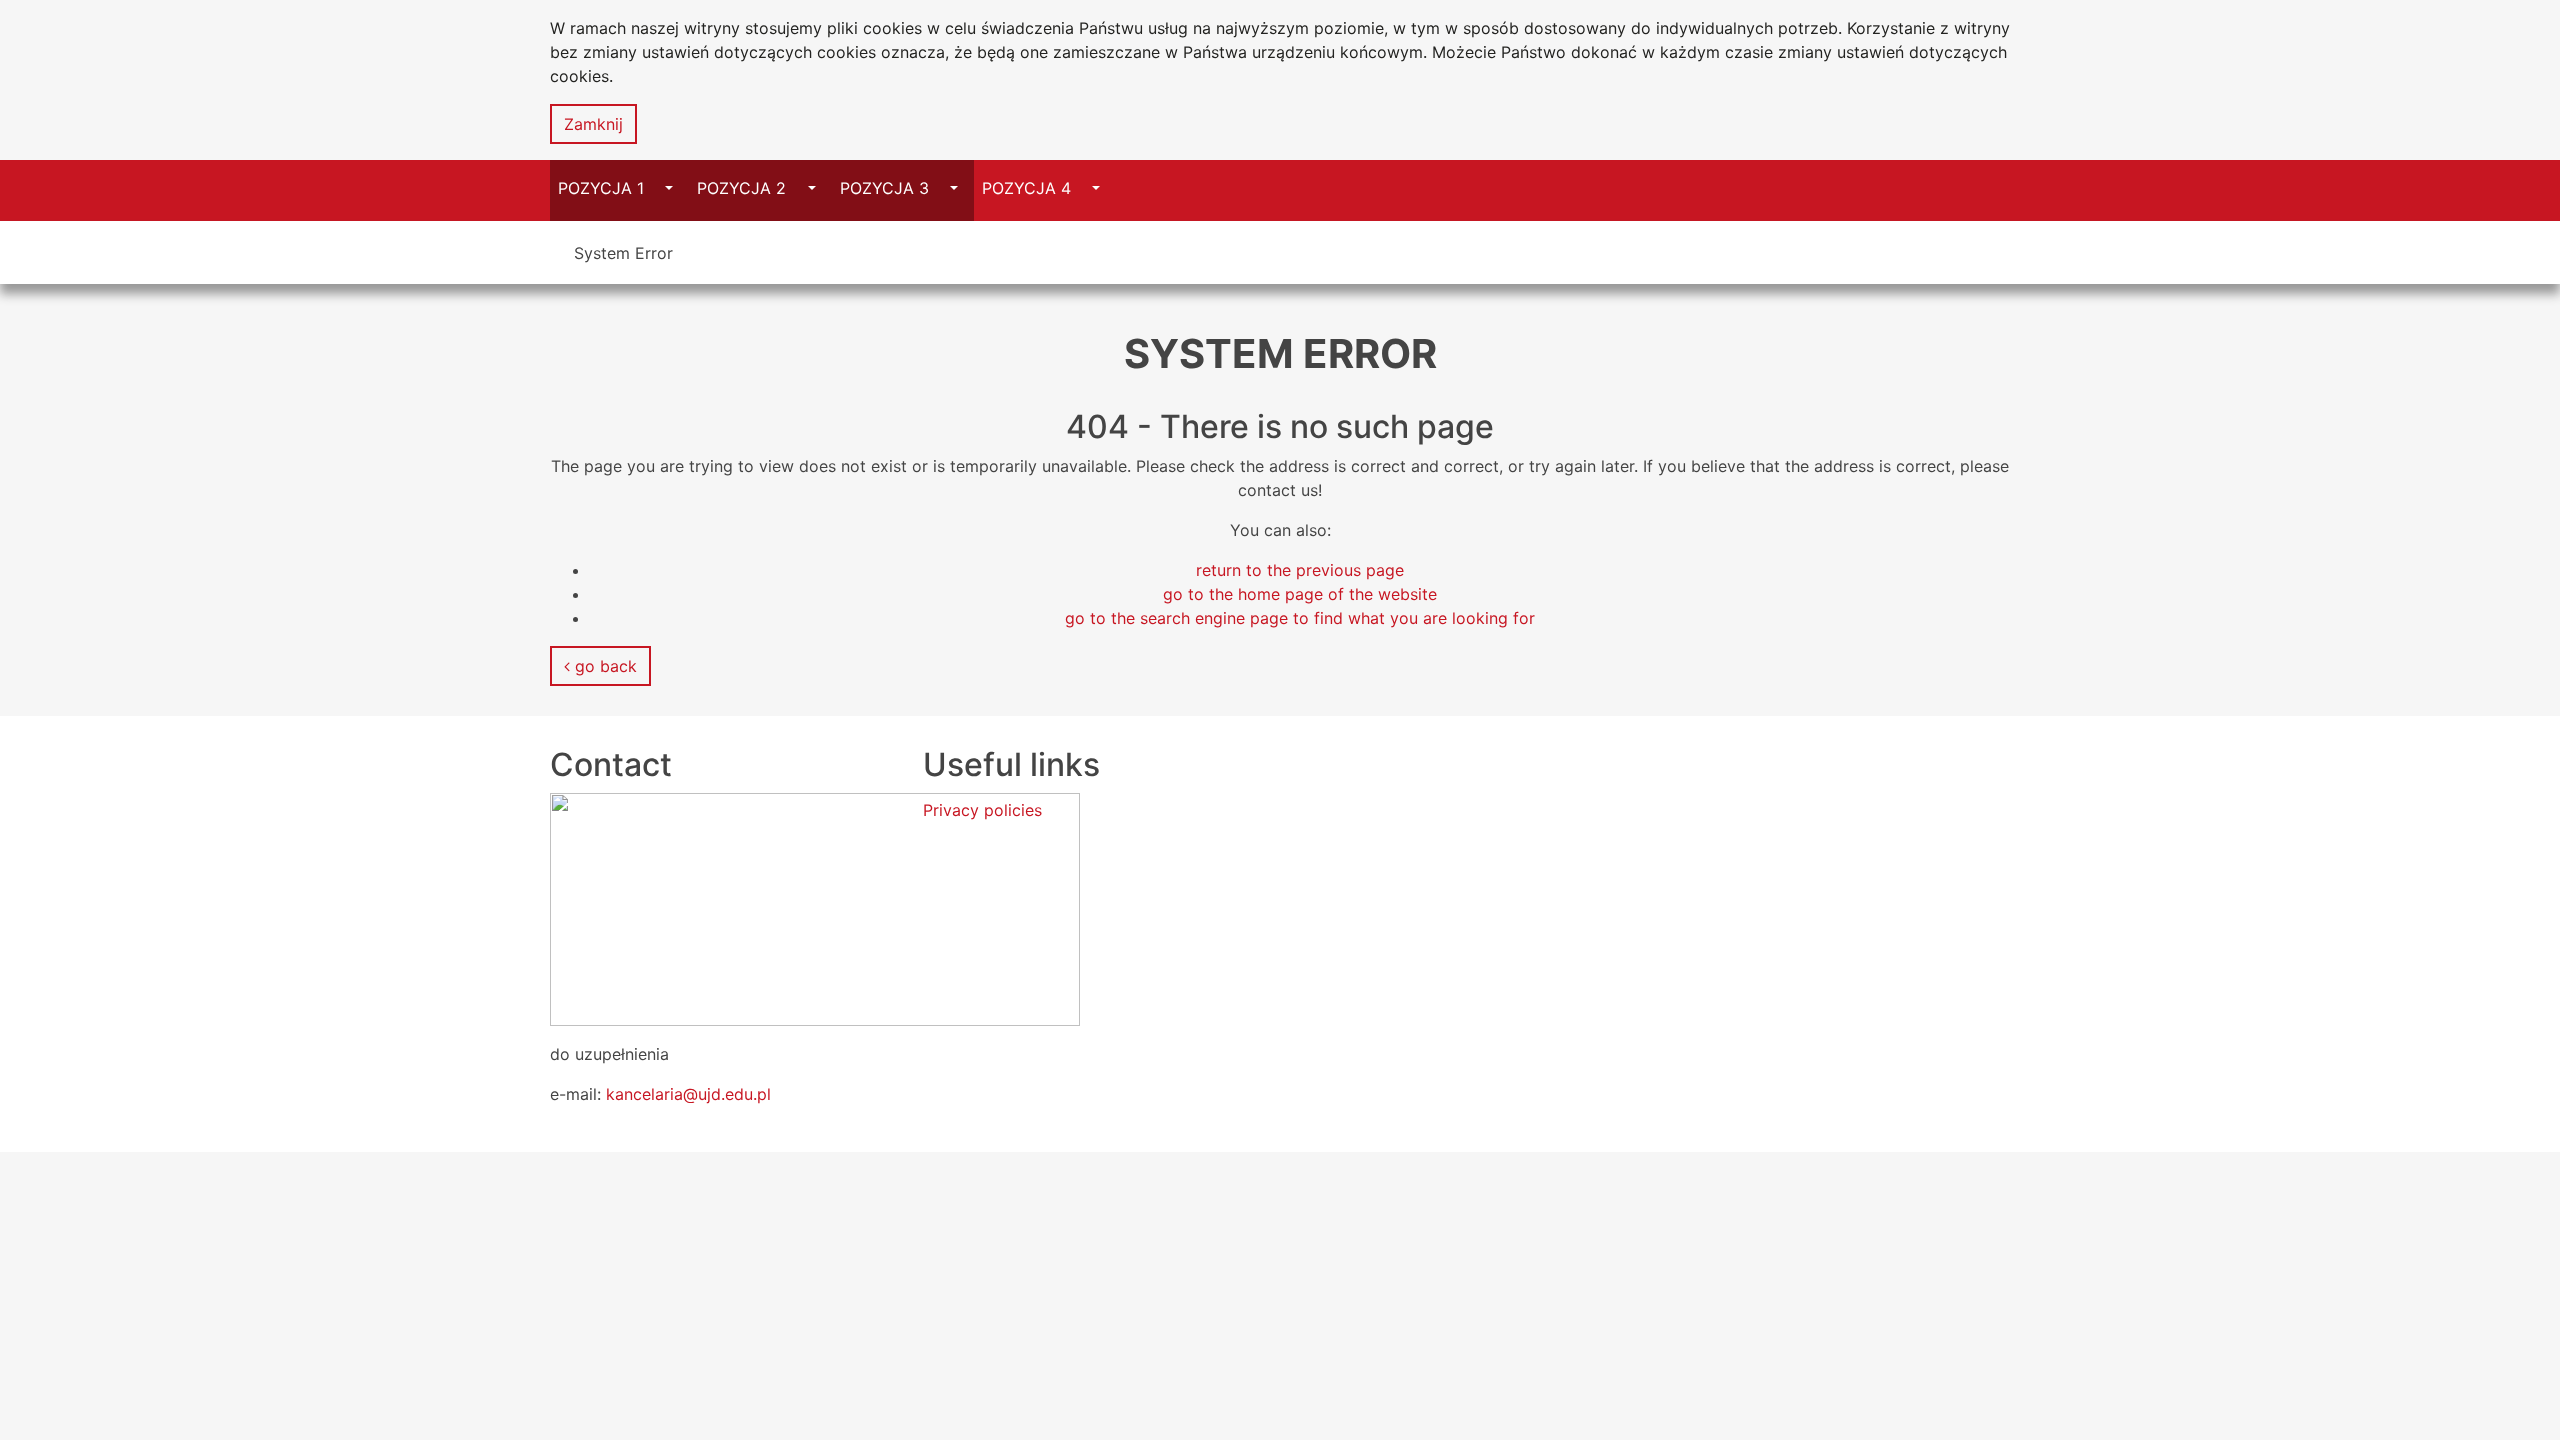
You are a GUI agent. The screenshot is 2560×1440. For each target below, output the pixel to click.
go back (603, 666)
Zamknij (593, 124)
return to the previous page (1300, 570)
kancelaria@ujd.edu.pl (688, 1094)
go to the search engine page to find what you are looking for (1300, 618)
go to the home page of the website (1300, 594)
